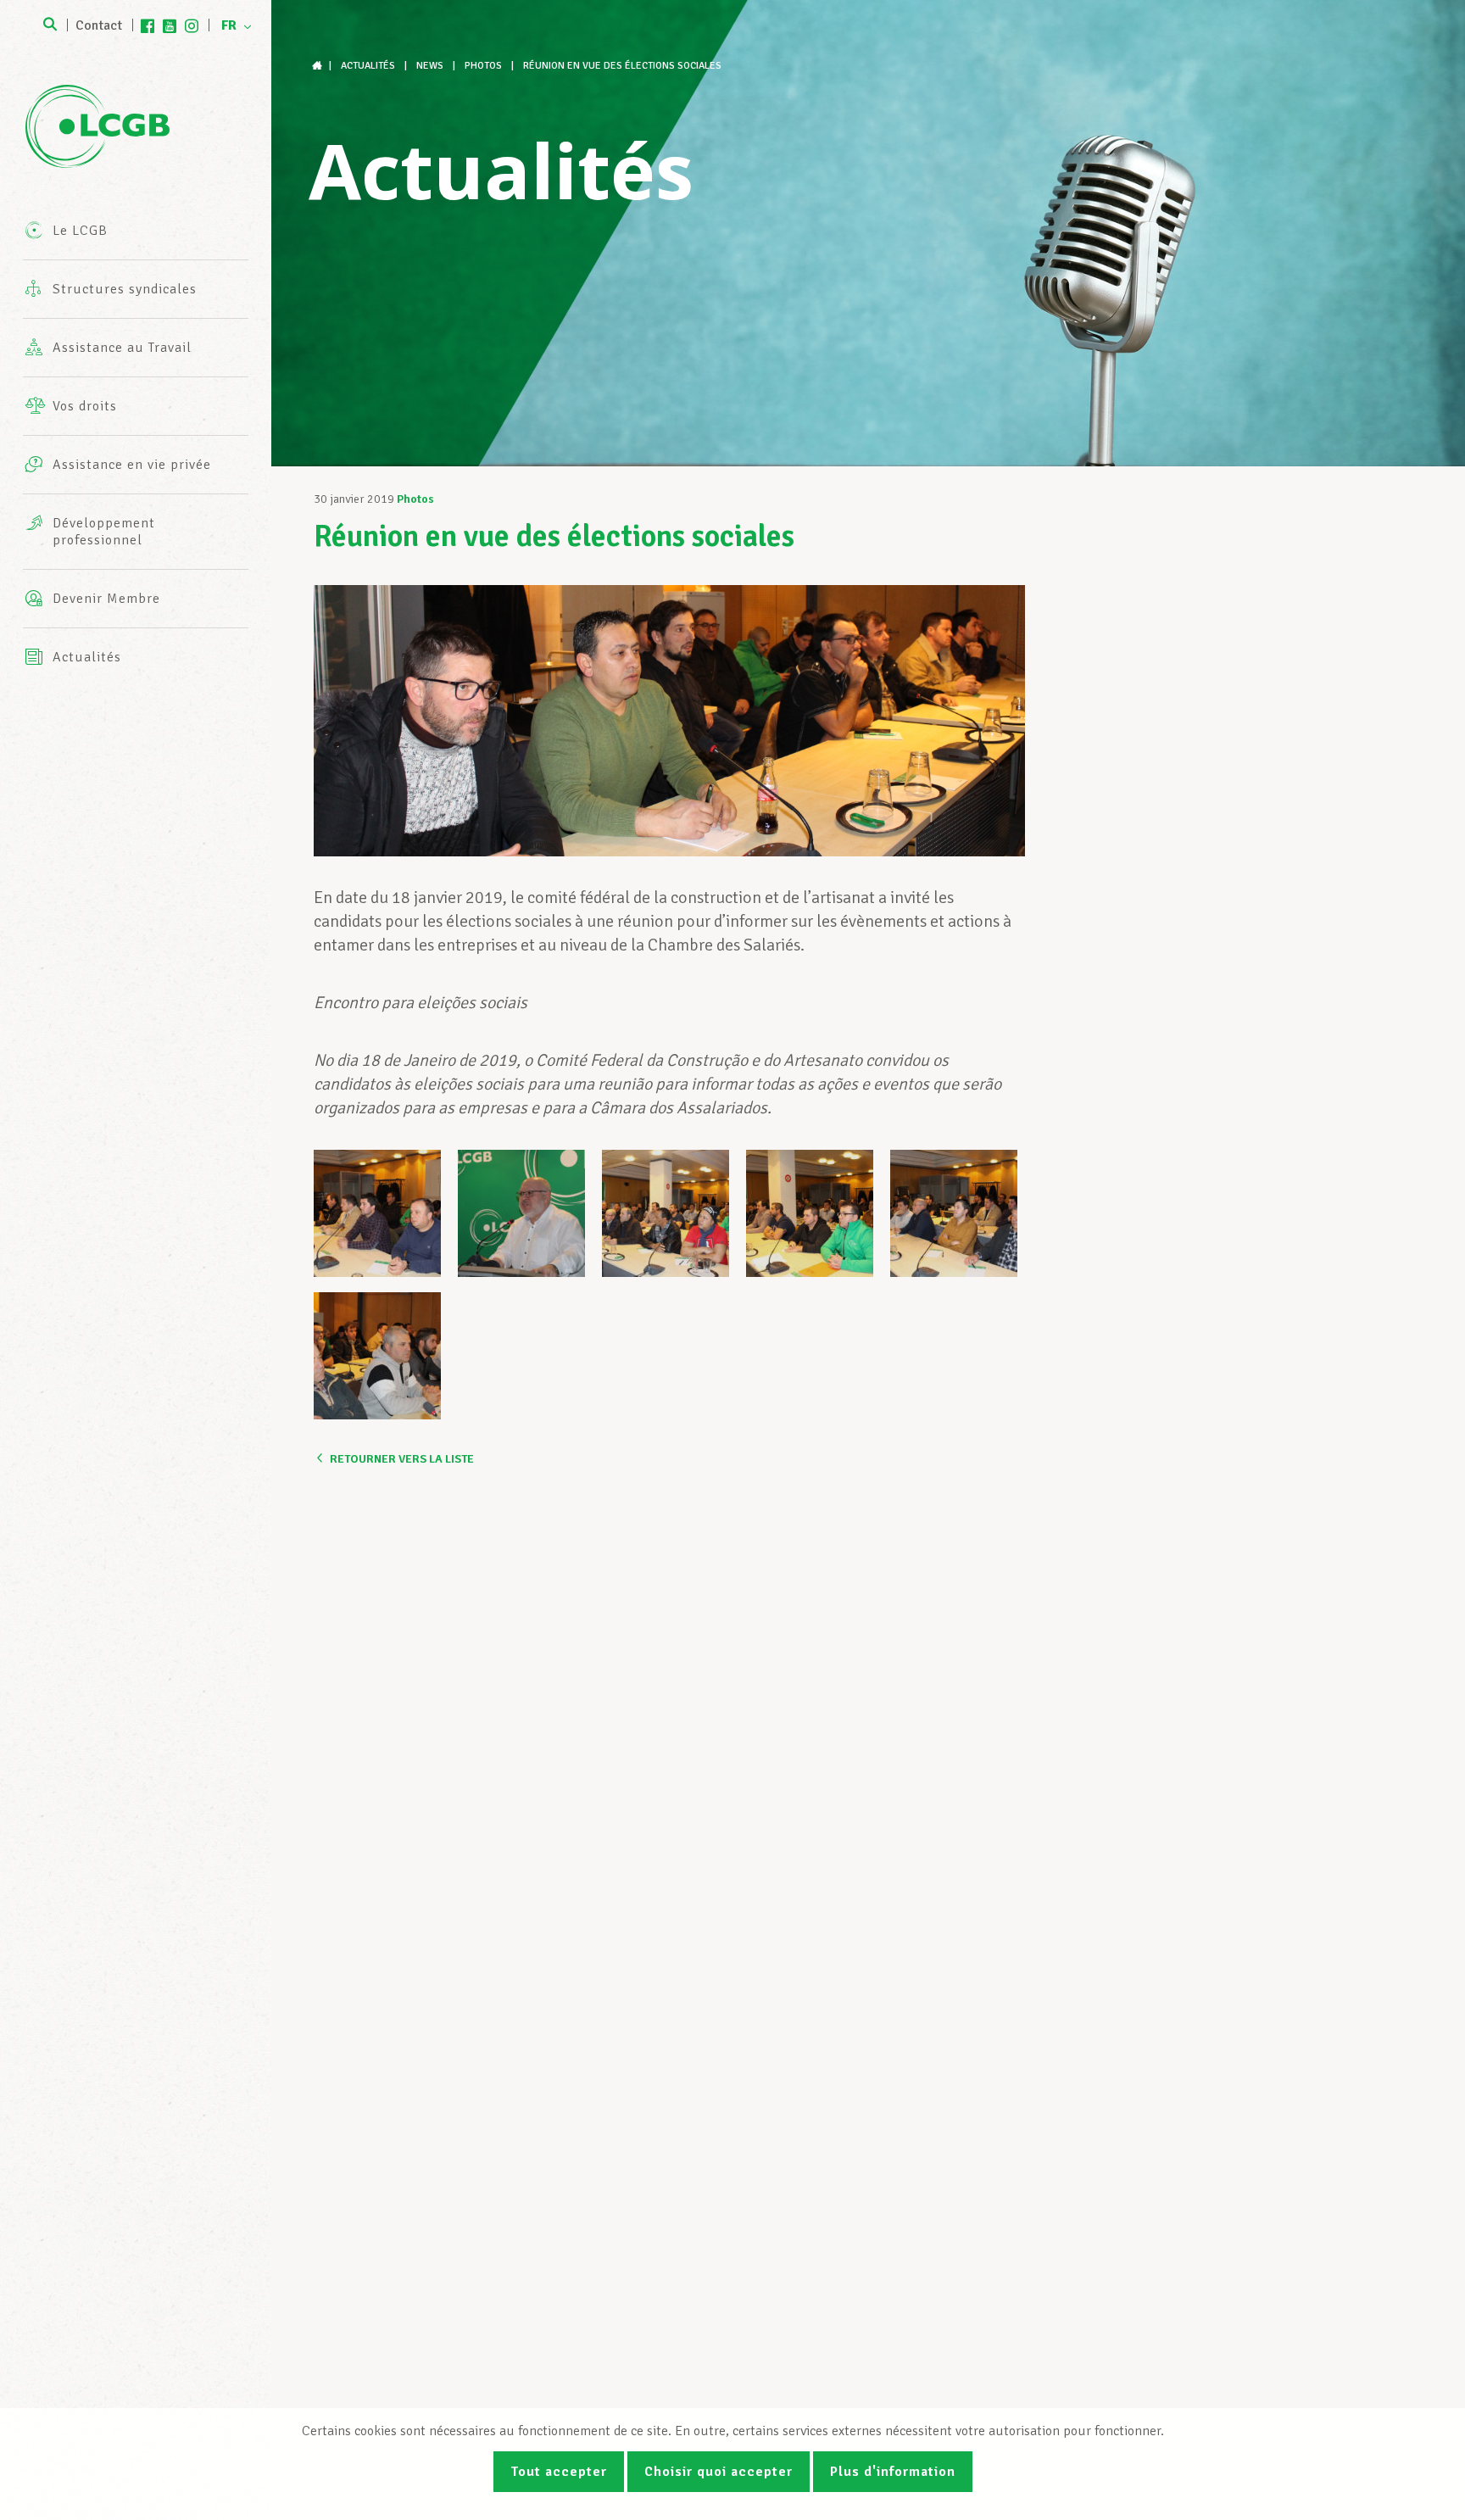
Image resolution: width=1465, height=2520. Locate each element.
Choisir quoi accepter (719, 2472)
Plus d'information (893, 2472)
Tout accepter (559, 2472)
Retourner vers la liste (402, 1459)
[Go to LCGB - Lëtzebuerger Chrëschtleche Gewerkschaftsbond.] (319, 66)
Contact (99, 25)
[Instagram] (192, 25)
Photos (415, 499)
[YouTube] (170, 25)
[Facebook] (148, 25)
